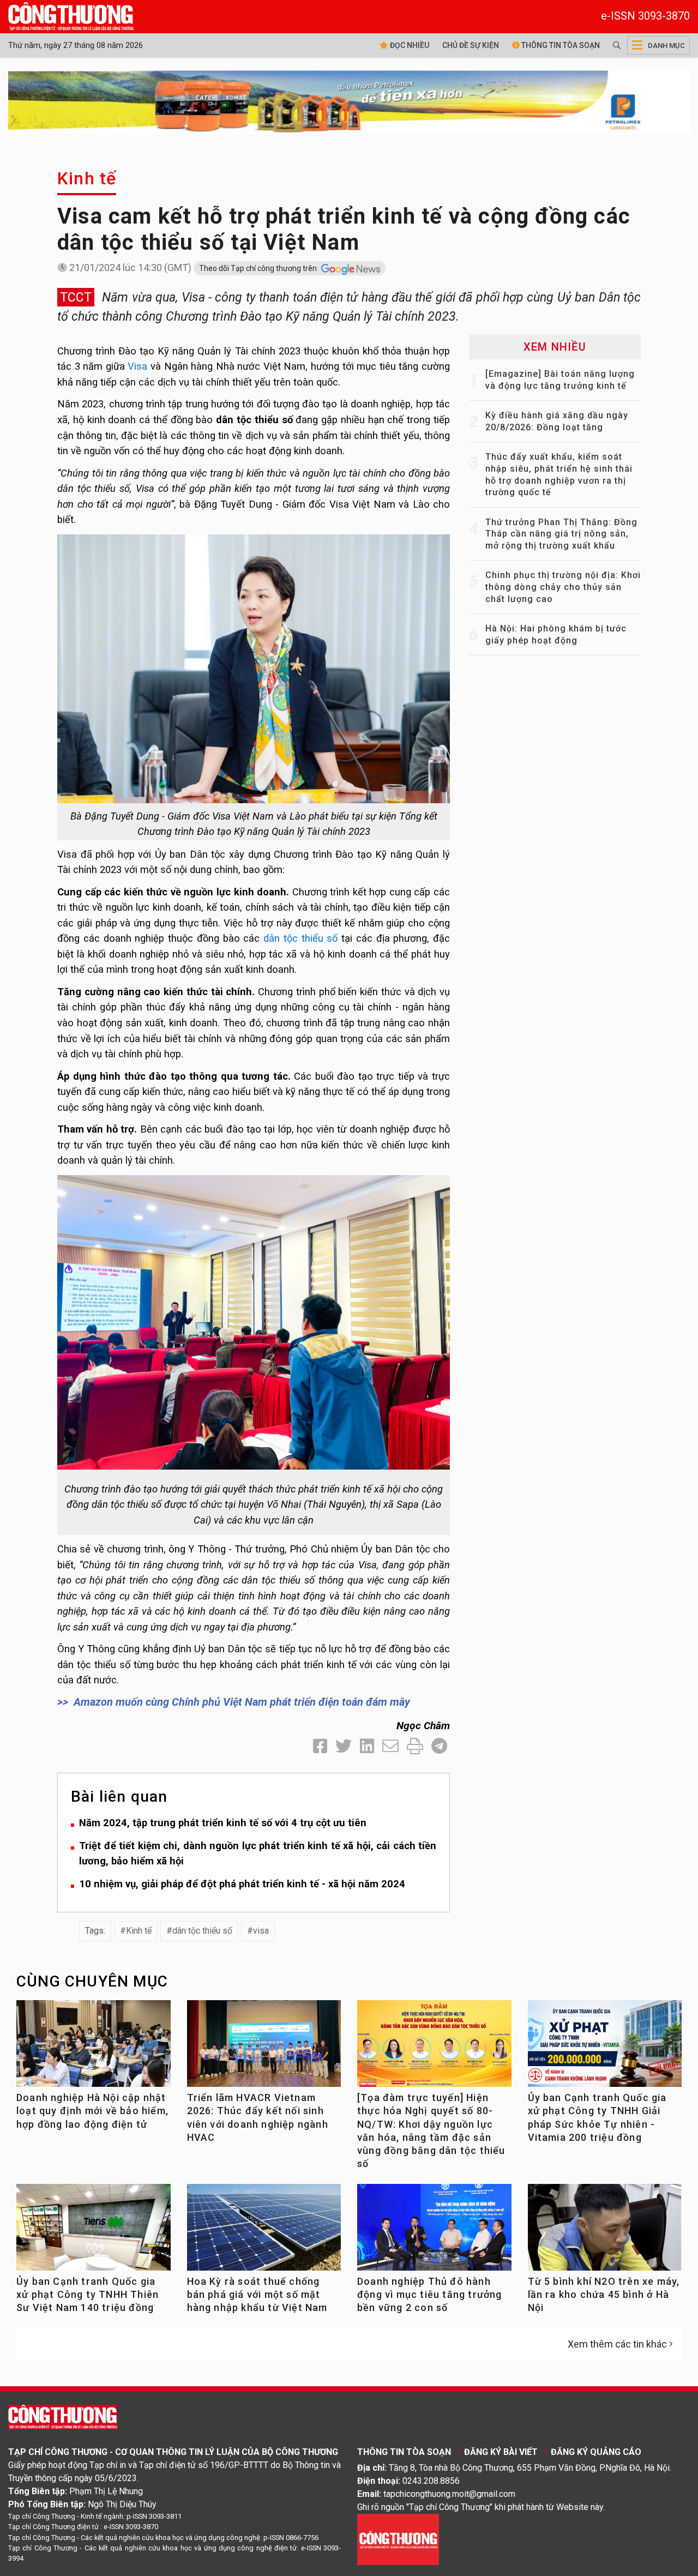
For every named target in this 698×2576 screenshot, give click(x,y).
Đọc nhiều (409, 45)
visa (261, 1931)
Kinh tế (87, 178)
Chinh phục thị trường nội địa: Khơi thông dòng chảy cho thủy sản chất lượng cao (563, 587)
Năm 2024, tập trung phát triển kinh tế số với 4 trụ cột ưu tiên (223, 1823)
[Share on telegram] (439, 1746)
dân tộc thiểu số (300, 938)
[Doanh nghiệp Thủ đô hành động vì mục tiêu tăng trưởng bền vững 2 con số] (434, 2232)
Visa (137, 366)
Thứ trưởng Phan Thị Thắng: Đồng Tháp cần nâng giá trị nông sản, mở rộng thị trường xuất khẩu (561, 534)
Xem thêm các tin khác (617, 2344)
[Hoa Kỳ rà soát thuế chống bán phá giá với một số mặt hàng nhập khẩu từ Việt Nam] (264, 2232)
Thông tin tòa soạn (560, 45)
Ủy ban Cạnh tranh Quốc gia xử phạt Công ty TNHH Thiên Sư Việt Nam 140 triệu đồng (88, 2295)
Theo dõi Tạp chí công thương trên (259, 268)
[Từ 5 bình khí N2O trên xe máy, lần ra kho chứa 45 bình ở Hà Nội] (605, 2232)
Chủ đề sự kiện (471, 45)
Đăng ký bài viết (501, 2452)
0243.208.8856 (431, 2481)
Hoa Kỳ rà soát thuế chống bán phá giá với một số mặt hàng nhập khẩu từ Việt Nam (257, 2295)
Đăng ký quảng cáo (596, 2452)
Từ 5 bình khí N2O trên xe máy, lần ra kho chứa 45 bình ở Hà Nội (604, 2295)
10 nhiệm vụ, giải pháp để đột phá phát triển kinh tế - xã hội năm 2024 (242, 1884)
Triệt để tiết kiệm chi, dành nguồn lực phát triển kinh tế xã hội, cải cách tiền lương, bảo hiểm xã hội (258, 1853)
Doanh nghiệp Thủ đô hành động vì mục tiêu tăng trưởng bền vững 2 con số (430, 2295)
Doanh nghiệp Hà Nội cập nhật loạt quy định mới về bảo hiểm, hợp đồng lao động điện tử (92, 2111)
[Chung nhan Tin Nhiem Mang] (398, 2539)
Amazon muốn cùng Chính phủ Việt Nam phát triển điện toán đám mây (242, 1702)
